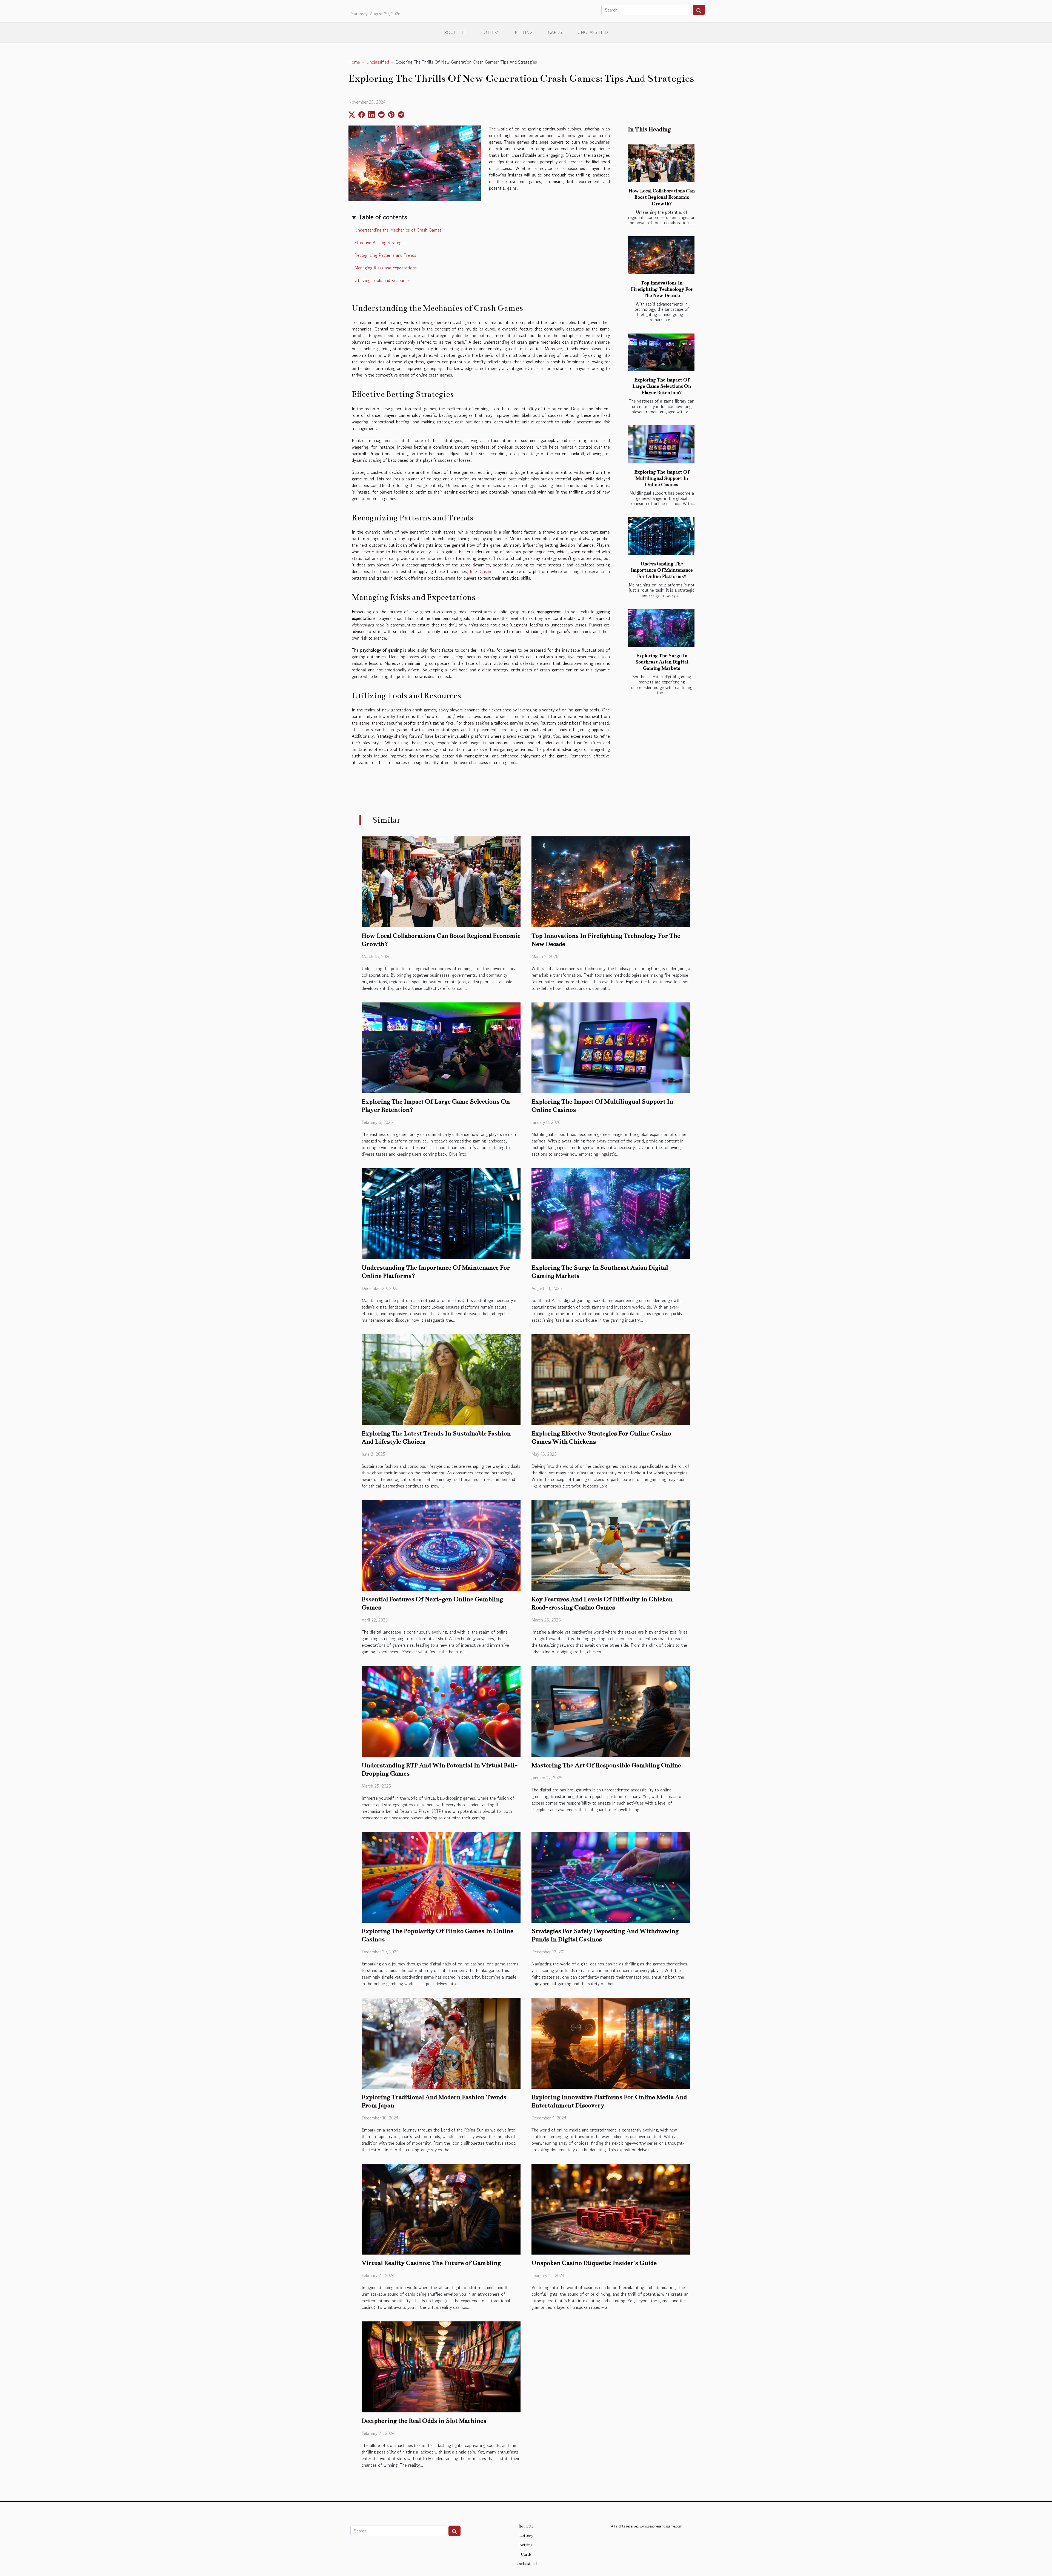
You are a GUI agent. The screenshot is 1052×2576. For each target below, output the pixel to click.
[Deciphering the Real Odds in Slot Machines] (441, 2366)
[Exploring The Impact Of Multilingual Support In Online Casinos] (661, 444)
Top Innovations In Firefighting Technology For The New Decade (662, 289)
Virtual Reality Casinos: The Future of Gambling (431, 2263)
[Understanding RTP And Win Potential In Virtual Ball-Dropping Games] (441, 1711)
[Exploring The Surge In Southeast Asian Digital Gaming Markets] (661, 628)
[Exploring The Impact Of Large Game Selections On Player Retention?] (661, 353)
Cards (555, 32)
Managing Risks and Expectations (386, 268)
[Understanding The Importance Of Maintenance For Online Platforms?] (661, 536)
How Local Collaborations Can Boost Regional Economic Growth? (662, 197)
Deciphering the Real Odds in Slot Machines (424, 2421)
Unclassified (593, 32)
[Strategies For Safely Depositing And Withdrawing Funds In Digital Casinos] (611, 1877)
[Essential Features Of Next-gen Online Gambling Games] (441, 1545)
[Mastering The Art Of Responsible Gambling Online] (611, 1711)
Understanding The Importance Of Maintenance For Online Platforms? (662, 570)
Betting (524, 32)
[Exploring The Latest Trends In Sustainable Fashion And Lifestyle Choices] (441, 1379)
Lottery (490, 32)
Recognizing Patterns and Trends (385, 255)
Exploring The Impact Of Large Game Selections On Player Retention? (662, 386)
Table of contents (383, 217)
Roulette (455, 32)
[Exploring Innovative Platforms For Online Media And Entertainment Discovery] (611, 2042)
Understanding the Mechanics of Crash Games (398, 230)
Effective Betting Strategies (381, 243)
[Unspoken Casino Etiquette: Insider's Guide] (611, 2209)
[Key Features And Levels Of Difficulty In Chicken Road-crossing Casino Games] (611, 1545)
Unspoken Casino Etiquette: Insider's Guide (594, 2263)
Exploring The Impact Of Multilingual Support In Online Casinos (662, 478)
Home (354, 62)
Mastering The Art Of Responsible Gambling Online (606, 1765)
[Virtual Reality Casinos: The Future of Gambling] (441, 2209)
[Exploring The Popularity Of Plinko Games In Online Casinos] (441, 1877)
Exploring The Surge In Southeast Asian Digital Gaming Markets (662, 662)
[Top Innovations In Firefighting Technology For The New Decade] (661, 255)
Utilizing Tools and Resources (383, 280)
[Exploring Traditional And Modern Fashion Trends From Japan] (441, 2042)
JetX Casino (481, 571)
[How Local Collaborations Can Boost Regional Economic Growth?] (661, 163)
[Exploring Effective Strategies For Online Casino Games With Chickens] (611, 1379)
